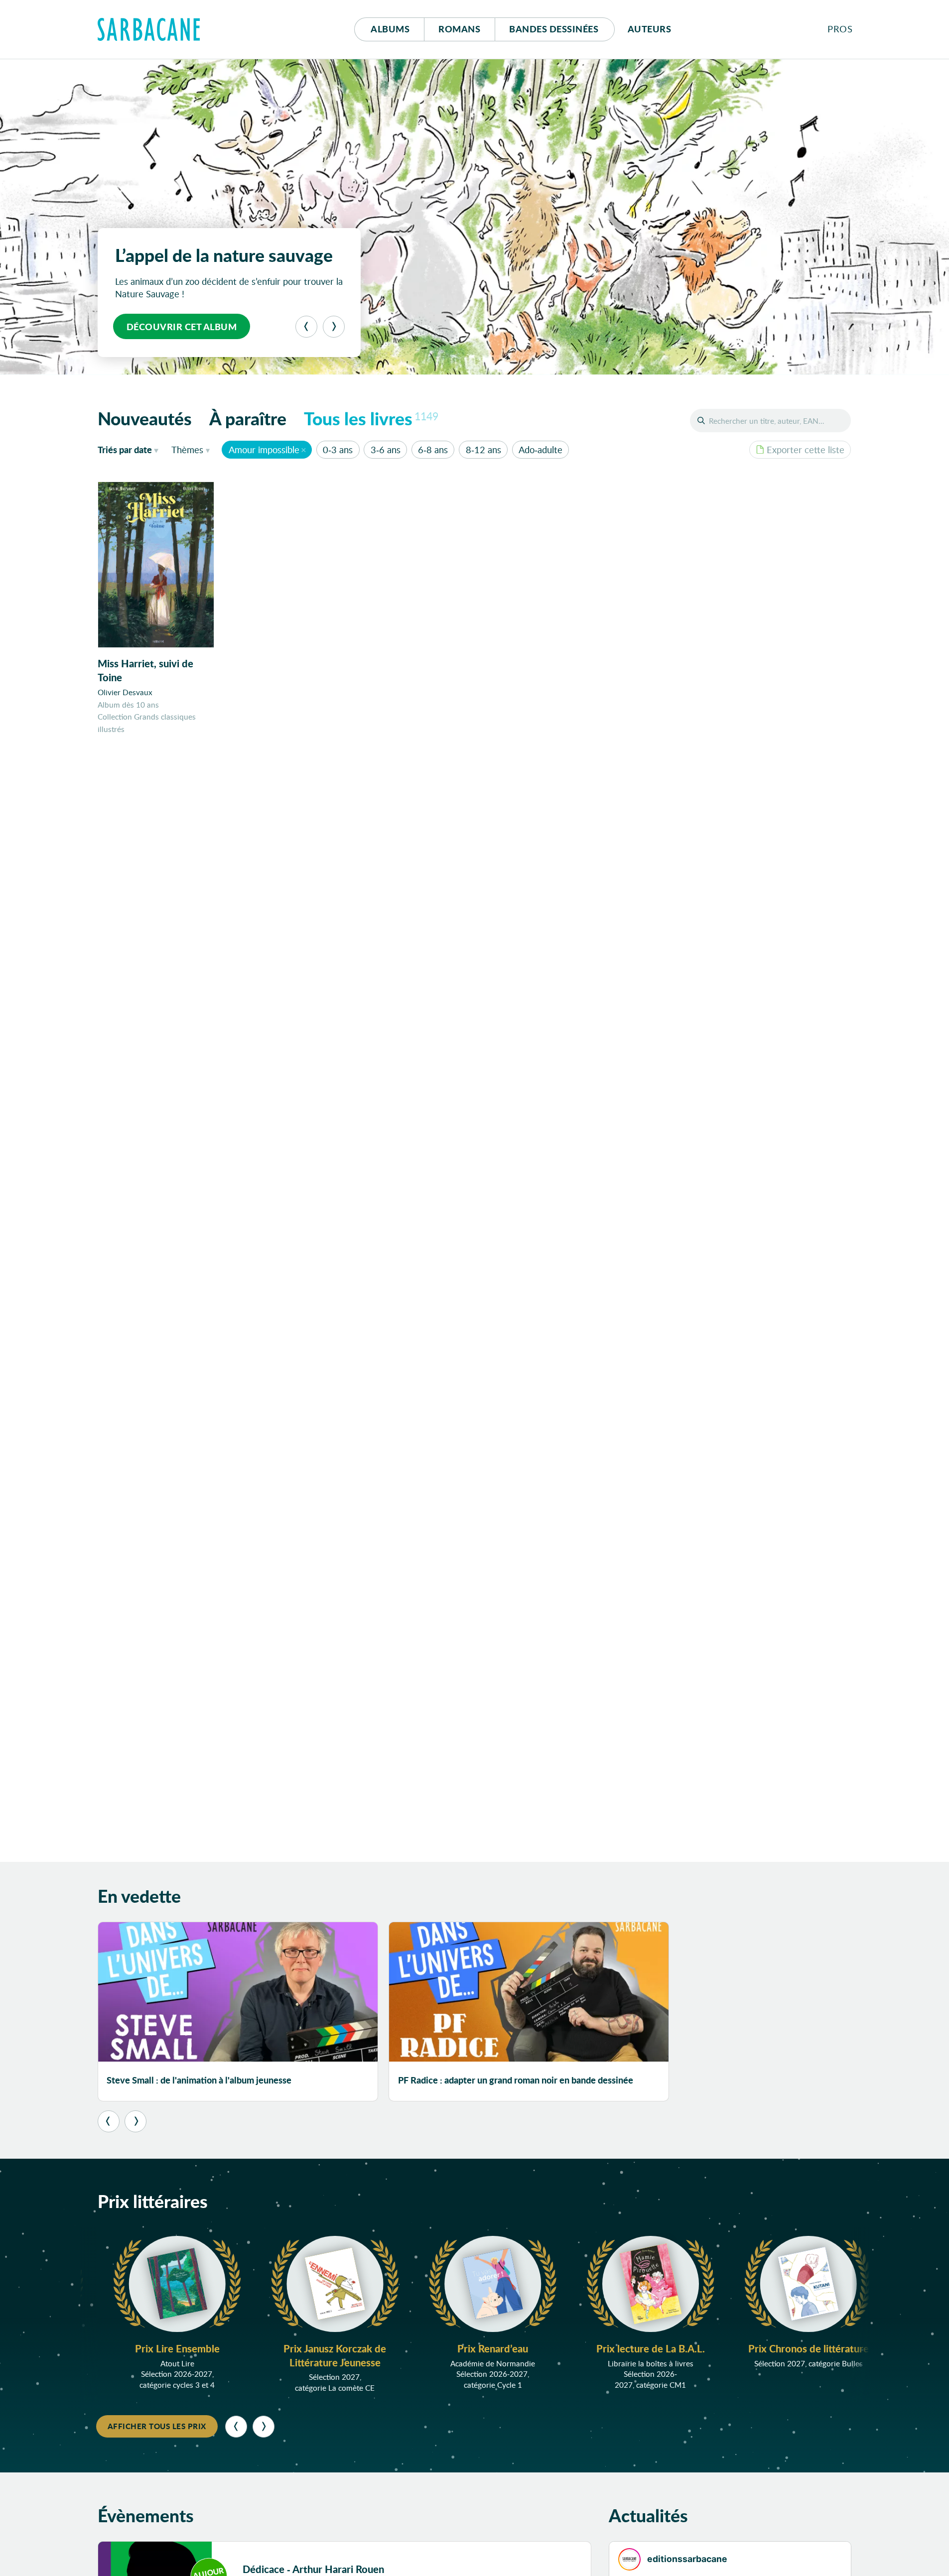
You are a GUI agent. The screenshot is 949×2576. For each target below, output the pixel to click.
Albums (390, 29)
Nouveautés (145, 418)
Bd (554, 29)
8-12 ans (483, 450)
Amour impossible (264, 450)
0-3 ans (338, 450)
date (130, 449)
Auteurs (650, 29)
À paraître (248, 418)
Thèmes (187, 450)
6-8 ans (433, 450)
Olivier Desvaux (125, 692)
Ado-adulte (541, 450)
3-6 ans (386, 450)
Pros (840, 29)
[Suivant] (334, 327)
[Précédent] (306, 327)
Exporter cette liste (806, 450)
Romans (459, 29)
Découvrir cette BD (178, 327)
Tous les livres (371, 418)
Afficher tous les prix (157, 2426)
